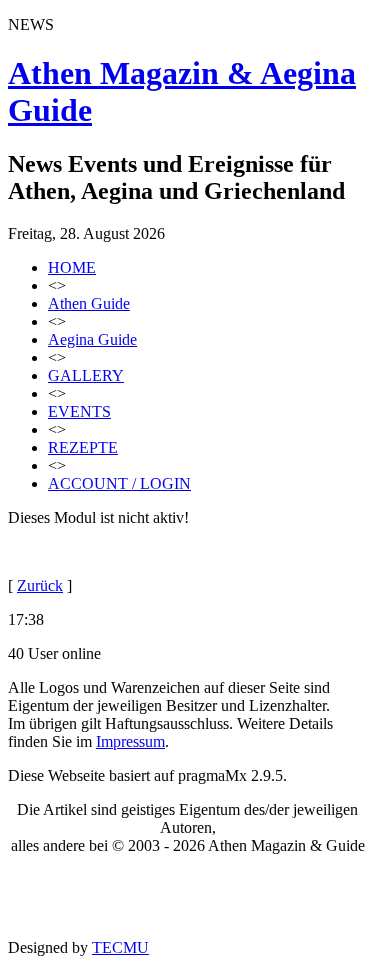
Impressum (130, 741)
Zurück (40, 585)
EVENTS (79, 411)
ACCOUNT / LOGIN (119, 483)
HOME (72, 267)
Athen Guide (89, 303)
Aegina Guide (92, 339)
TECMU (120, 947)
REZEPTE (83, 447)
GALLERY (86, 375)
